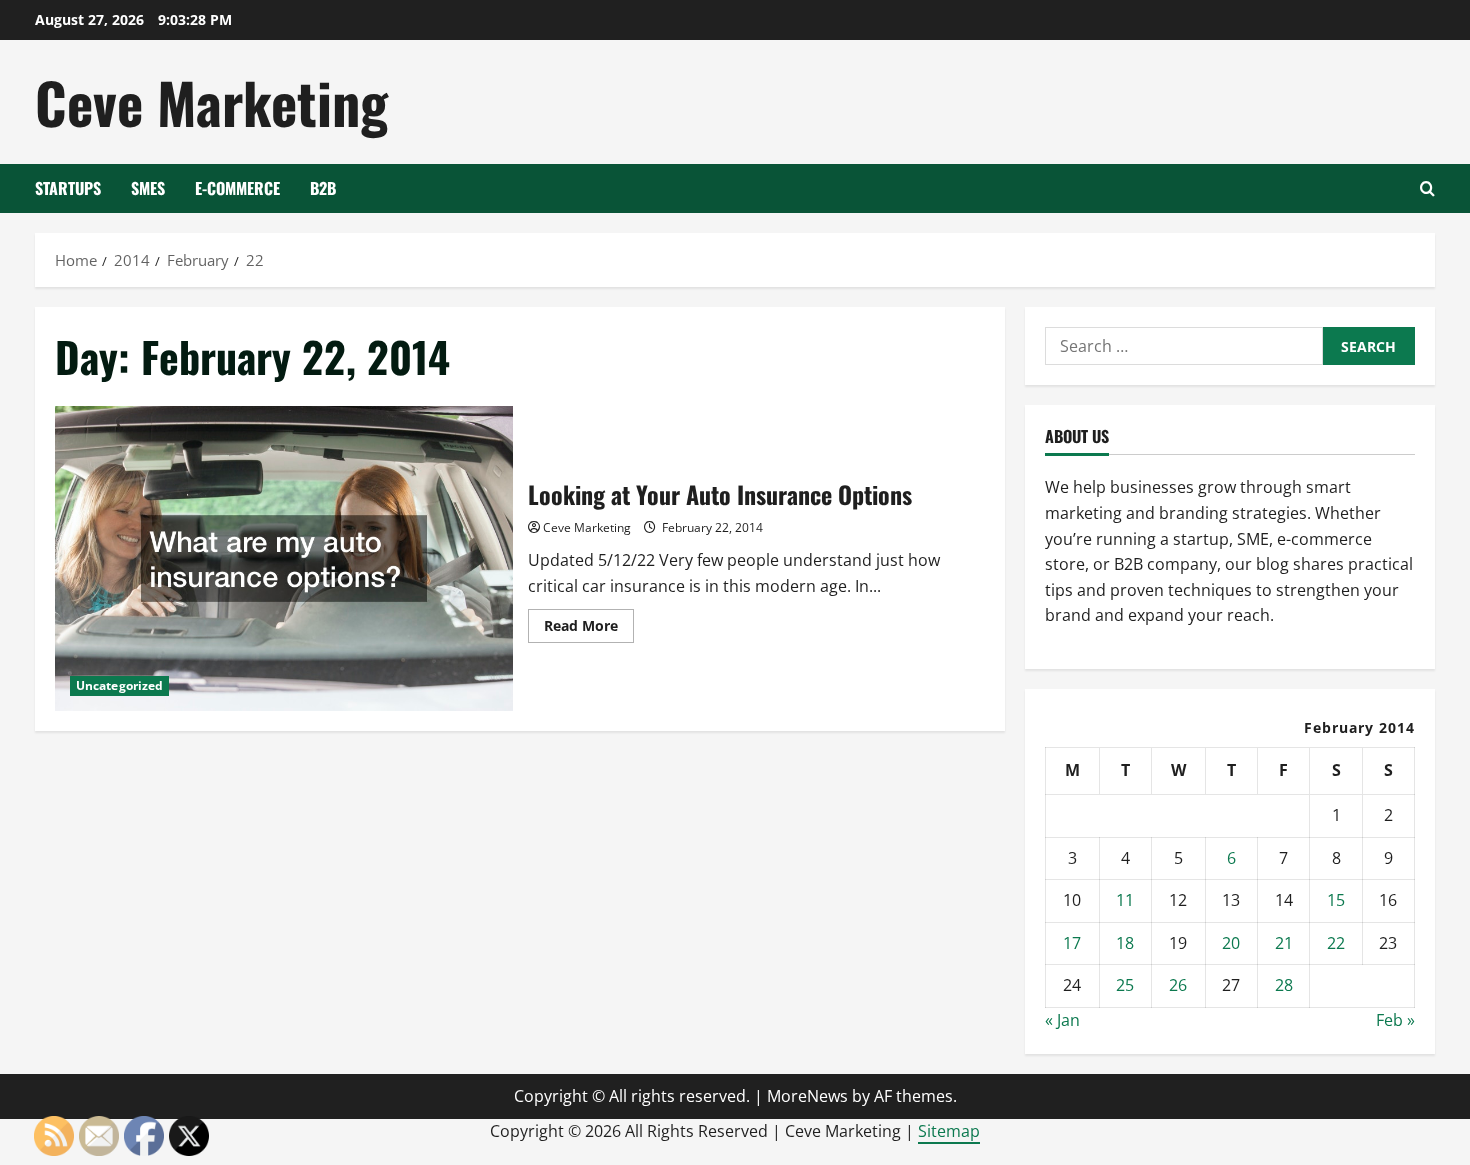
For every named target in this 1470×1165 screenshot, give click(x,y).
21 (1284, 943)
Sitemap (949, 1131)
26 (1178, 985)
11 (1125, 900)
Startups (68, 188)
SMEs (148, 188)
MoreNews (807, 1096)
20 (1231, 943)
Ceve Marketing (211, 101)
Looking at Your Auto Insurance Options (284, 558)
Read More (589, 629)
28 (1284, 985)
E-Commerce (237, 188)
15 (1336, 900)
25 (1125, 985)
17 (1072, 943)
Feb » (1395, 1020)
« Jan (1062, 1020)
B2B (323, 188)
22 (1336, 943)
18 (1125, 943)
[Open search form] (1427, 188)
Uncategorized (119, 685)
